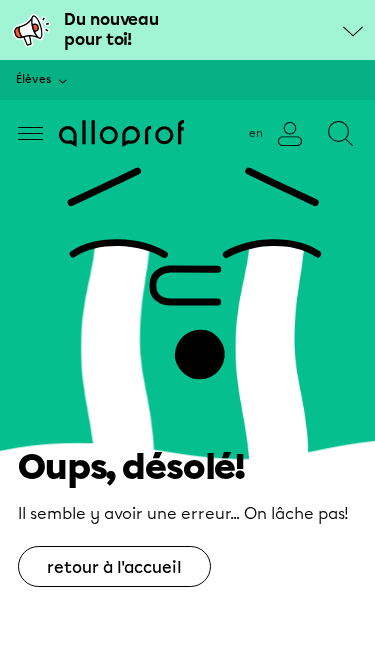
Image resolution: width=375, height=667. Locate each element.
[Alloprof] (121, 133)
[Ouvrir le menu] (30, 133)
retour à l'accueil (114, 567)
